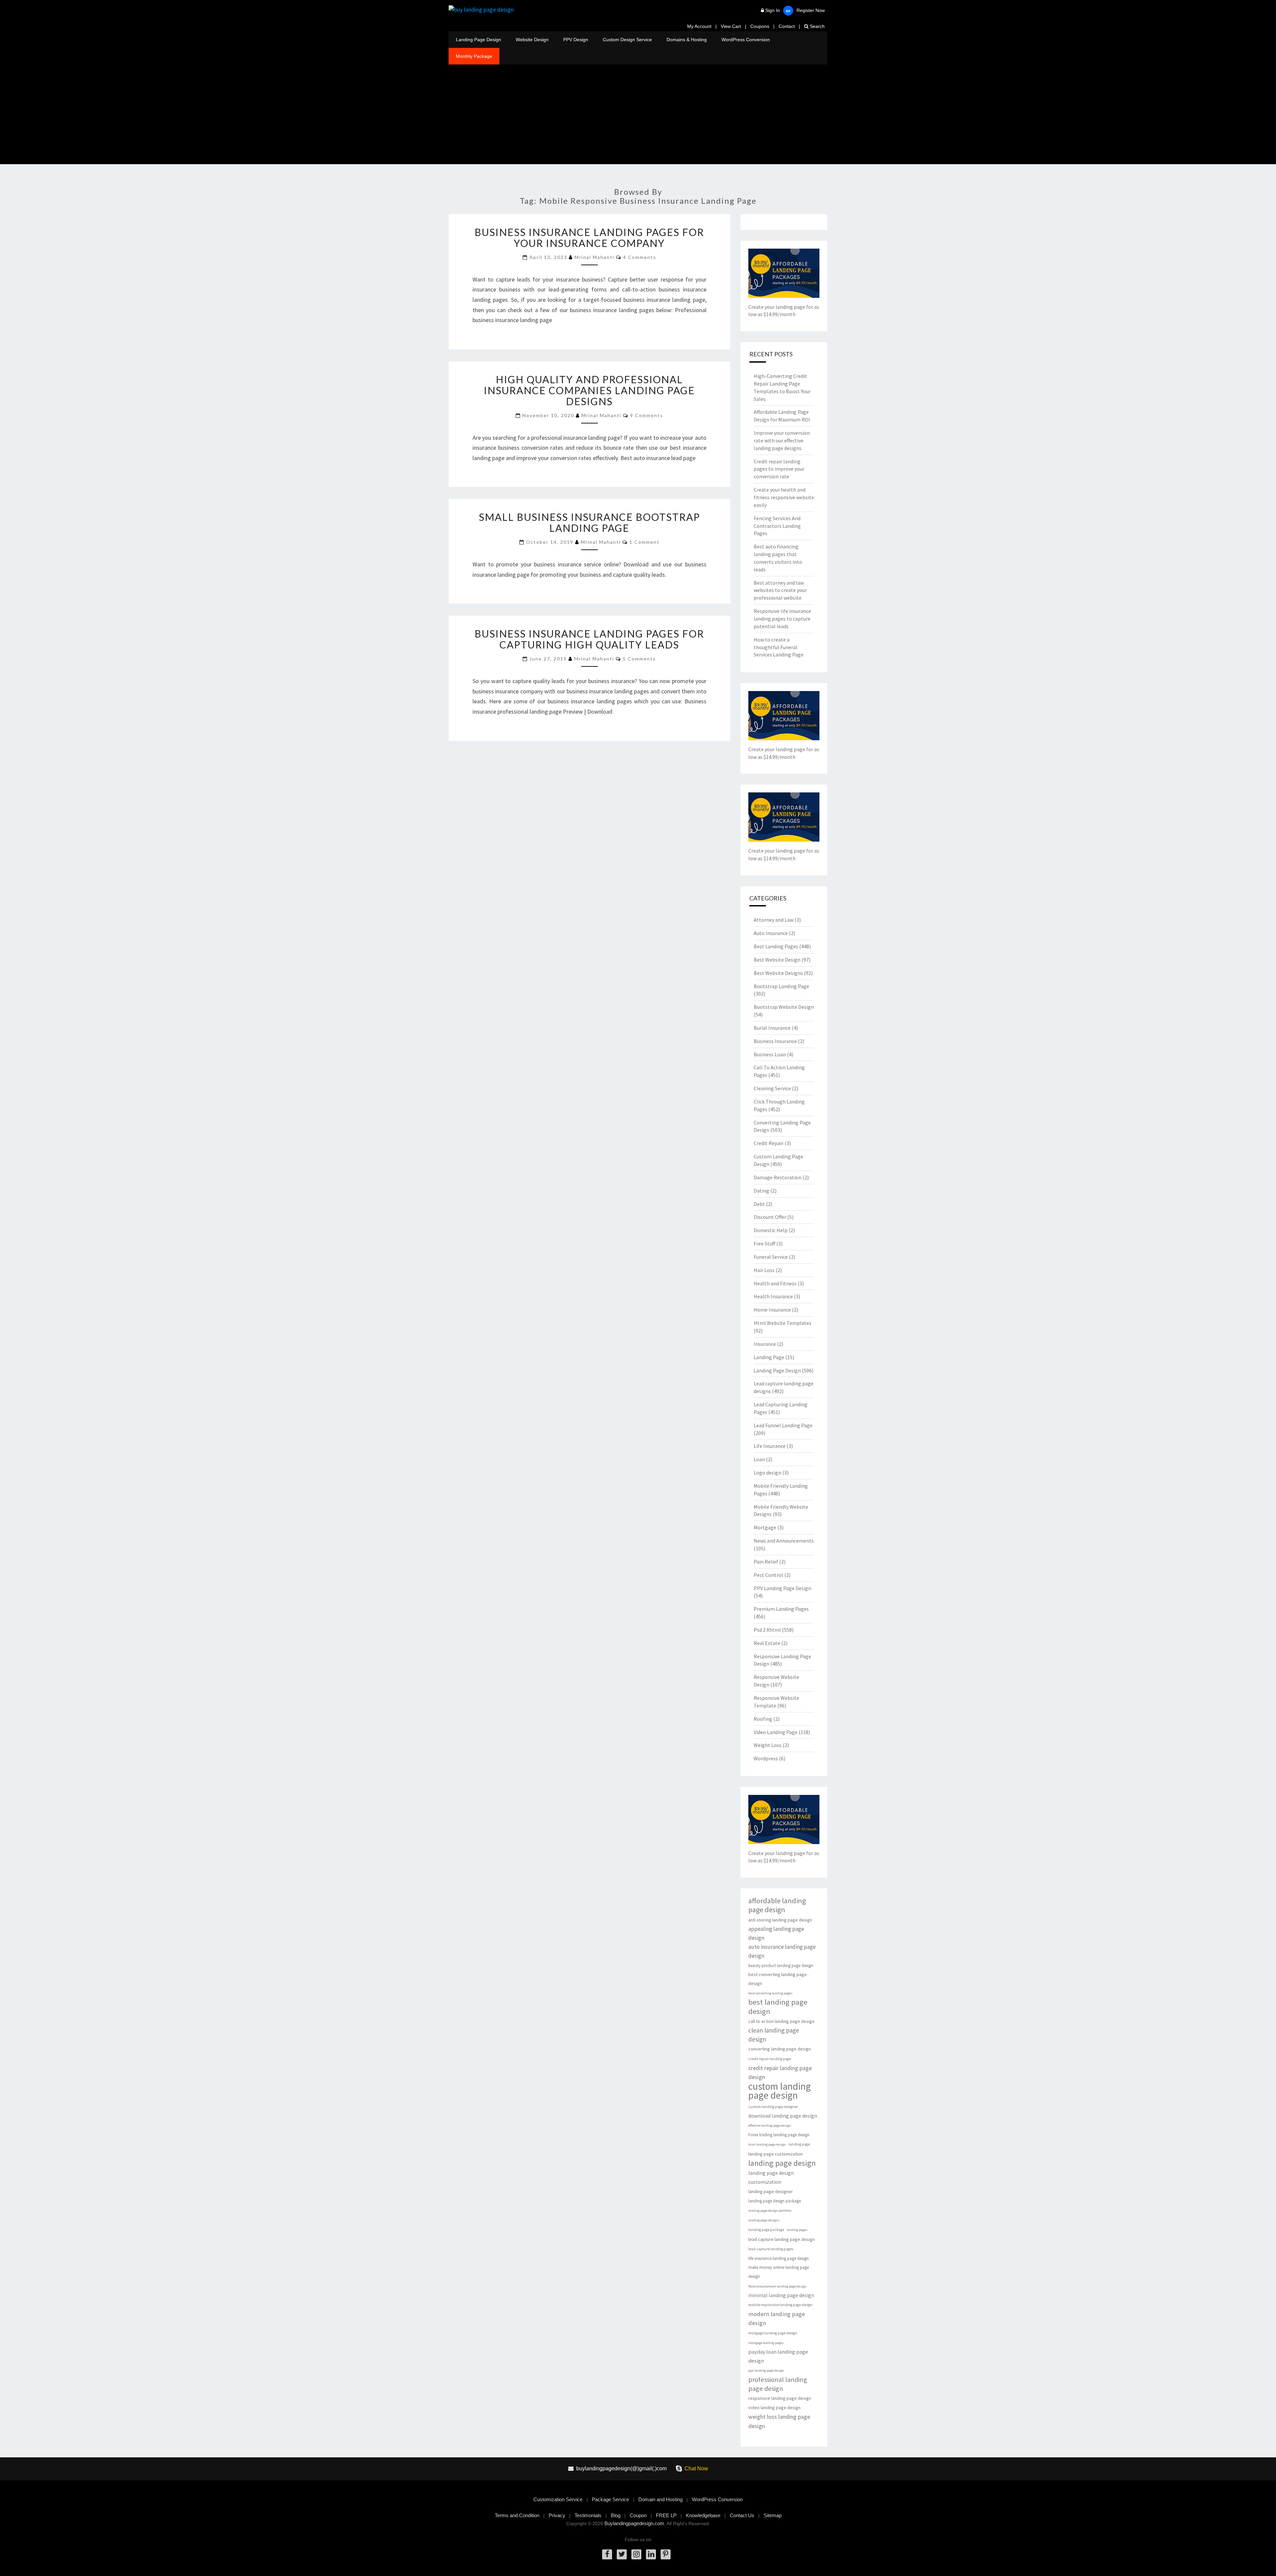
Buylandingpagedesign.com (634, 2523)
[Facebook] (607, 2554)
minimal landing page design (781, 2295)
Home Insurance (772, 1310)
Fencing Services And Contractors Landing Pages (777, 526)
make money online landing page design (779, 2272)
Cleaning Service (772, 1088)
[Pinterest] (666, 2554)
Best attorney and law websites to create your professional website (780, 590)
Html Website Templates (783, 1323)
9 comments (647, 415)
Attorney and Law (774, 920)
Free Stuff (764, 1243)
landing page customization (776, 2154)
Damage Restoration (778, 1177)
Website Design (532, 40)
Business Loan (770, 1054)
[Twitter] (622, 2554)
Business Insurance (775, 1041)
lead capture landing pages (771, 2249)
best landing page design (778, 2007)
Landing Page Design (478, 40)
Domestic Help (771, 1230)
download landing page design (783, 2116)
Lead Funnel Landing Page (783, 1425)
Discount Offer (770, 1217)
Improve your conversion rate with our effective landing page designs (782, 440)
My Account (699, 26)
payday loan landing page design (778, 2356)
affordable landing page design (777, 1905)
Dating (761, 1191)
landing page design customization (771, 2177)
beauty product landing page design (781, 1966)
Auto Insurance (771, 933)
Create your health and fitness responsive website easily (784, 497)
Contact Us (742, 2515)
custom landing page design (780, 2091)
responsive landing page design (780, 2398)
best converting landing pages (770, 1993)
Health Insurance (773, 1296)
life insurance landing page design (779, 2258)
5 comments (639, 659)
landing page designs (764, 2220)
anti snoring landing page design (780, 1920)
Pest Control (768, 1575)
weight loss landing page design (779, 2421)
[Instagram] (636, 2554)
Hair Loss (764, 1270)
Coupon (638, 2515)
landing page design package (775, 2201)
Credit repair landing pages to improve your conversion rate (779, 469)
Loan (759, 1459)
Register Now (811, 10)
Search (817, 26)
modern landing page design (777, 2318)
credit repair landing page (770, 2059)
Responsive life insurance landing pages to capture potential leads (782, 619)
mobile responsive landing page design (780, 2305)
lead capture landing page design (782, 2239)
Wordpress (766, 1758)
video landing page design (774, 2407)
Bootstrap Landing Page (781, 986)
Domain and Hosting (660, 2499)
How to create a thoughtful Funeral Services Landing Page (779, 647)
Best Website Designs (778, 973)
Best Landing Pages (776, 946)
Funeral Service (771, 1257)
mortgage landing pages (766, 2343)
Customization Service (558, 2499)
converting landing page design (780, 2049)
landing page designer (771, 2191)
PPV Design (576, 40)
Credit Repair (769, 1143)
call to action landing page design (781, 2021)
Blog (616, 2515)
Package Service (610, 2499)
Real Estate (767, 1643)
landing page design (782, 2163)
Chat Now (696, 2468)
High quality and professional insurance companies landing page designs (589, 390)
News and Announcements (784, 1541)
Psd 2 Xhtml (767, 1630)
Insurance (765, 1344)
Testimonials (588, 2515)
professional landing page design (778, 2384)
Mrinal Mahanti (594, 257)
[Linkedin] (651, 2554)
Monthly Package (474, 56)
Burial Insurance (772, 1028)
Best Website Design (777, 960)
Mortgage (765, 1527)
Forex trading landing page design (779, 2135)
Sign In (773, 10)
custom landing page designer (773, 2107)
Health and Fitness (775, 1283)
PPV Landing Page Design (782, 1588)
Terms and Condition (517, 2515)
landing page (799, 2144)
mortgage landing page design (773, 2333)
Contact (787, 26)
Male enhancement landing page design (777, 2286)
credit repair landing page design (780, 2072)
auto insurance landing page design (782, 1951)
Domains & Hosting (687, 40)
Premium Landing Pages (781, 1609)
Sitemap (773, 2515)
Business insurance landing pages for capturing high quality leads (589, 639)
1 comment (644, 542)
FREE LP (666, 2515)
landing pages (797, 2230)
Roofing (763, 1719)
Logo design (767, 1472)
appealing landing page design (776, 1933)
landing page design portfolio (770, 2211)
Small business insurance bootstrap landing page (589, 522)
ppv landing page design (766, 2370)
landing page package (766, 2230)
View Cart (731, 26)
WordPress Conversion (746, 40)
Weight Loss (768, 1745)
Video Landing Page (776, 1732)
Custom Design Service (627, 40)
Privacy (557, 2515)
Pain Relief (766, 1562)
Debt (759, 1204)
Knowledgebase (703, 2515)
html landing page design (767, 2144)
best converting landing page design (778, 1979)
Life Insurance (770, 1446)
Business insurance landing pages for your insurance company (589, 237)
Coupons (760, 26)
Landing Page (769, 1357)
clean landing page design (774, 2035)
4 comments (640, 257)
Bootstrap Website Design (784, 1007)
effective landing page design (770, 2125)
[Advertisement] (638, 114)
